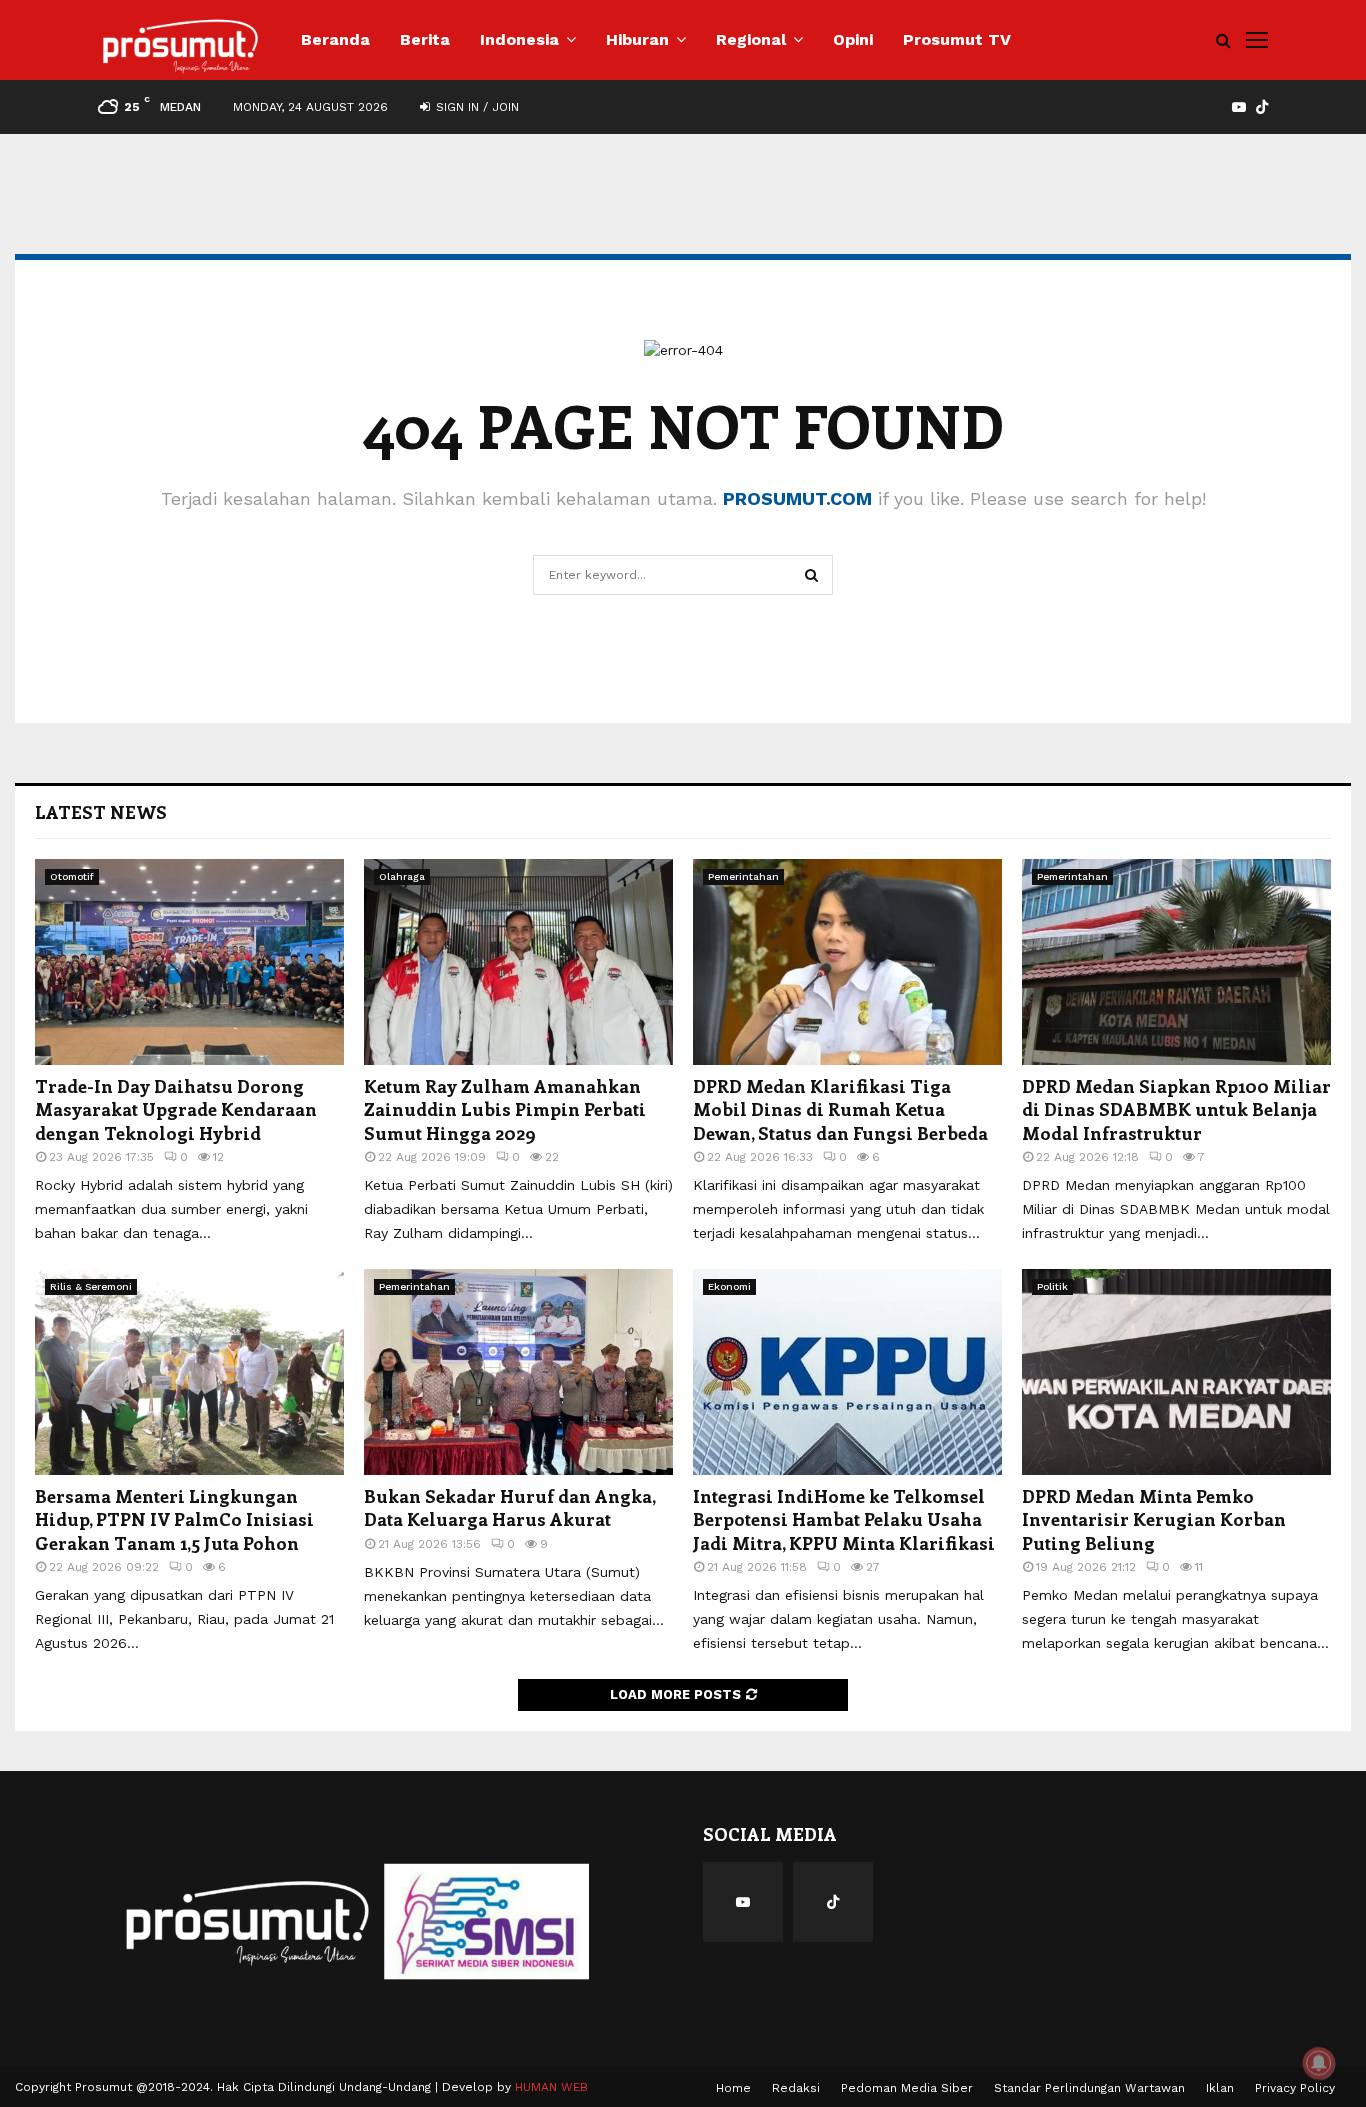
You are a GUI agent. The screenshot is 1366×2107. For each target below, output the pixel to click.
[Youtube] (743, 1902)
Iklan (1220, 2088)
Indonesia (519, 39)
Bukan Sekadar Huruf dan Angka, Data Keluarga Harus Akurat (509, 1507)
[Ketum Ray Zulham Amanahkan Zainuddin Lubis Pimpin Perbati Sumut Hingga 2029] (518, 962)
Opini (853, 39)
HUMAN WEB (551, 2087)
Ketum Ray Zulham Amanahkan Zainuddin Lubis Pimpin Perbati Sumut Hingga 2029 (505, 1109)
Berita (425, 39)
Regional (751, 39)
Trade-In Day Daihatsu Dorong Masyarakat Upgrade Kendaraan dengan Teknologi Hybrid (176, 1109)
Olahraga (402, 876)
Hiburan (637, 39)
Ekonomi (729, 1286)
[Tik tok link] (1262, 107)
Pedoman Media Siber (907, 2088)
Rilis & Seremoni (91, 1286)
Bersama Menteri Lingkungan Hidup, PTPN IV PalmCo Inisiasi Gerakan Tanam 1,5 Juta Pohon (174, 1519)
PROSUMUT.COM (797, 498)
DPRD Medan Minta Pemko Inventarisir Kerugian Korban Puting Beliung (1154, 1519)
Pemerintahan (743, 876)
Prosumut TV (957, 39)
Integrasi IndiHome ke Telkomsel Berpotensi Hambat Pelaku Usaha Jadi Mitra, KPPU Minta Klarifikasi (844, 1519)
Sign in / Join (475, 107)
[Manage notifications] (1319, 2063)
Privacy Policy (1295, 2088)
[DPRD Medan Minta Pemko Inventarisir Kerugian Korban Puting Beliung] (1176, 1372)
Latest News (101, 812)
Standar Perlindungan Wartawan (1089, 2088)
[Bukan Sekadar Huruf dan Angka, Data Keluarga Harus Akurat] (518, 1372)
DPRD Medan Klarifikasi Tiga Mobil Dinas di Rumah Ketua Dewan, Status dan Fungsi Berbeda (840, 1109)
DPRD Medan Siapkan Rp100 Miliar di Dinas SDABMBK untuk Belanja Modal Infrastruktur (1176, 1109)
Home (733, 2088)
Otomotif (72, 876)
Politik (1052, 1286)
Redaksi (796, 2088)
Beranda (335, 39)
